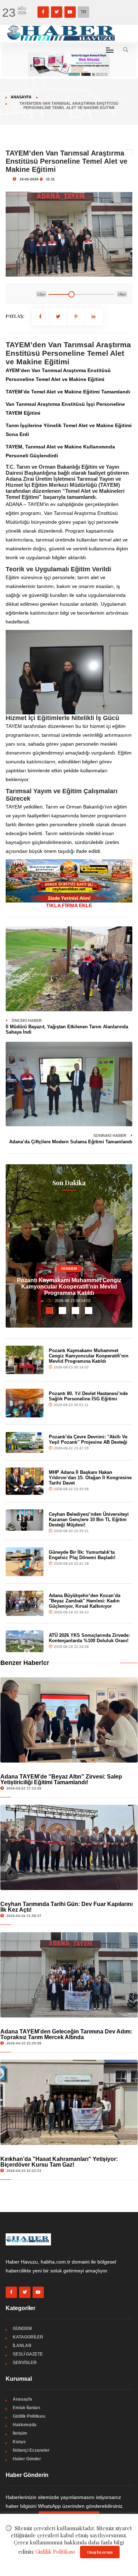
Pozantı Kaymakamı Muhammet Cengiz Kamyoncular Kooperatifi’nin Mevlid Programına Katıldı (69, 1287)
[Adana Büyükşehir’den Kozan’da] (25, 1603)
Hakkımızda (25, 2425)
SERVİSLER (25, 2363)
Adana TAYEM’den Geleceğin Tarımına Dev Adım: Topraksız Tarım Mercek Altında (66, 2034)
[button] (49, 1311)
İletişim (20, 2433)
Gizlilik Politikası (29, 2416)
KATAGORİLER (28, 2337)
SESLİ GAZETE (28, 2354)
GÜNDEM (69, 1268)
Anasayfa (21, 97)
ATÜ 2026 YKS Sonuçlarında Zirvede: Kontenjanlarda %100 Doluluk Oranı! (89, 1638)
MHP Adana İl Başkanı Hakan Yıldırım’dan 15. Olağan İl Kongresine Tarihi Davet (90, 1478)
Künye (19, 2442)
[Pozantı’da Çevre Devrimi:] (25, 1442)
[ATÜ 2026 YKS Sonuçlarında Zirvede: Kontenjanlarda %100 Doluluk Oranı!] (25, 1641)
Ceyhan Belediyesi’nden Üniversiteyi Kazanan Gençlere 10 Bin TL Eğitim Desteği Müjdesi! (89, 1520)
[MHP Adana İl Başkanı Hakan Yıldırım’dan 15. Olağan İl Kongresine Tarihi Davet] (25, 1481)
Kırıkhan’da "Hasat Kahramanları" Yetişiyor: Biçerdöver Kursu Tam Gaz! (59, 2162)
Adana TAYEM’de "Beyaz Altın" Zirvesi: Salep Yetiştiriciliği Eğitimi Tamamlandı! (61, 1779)
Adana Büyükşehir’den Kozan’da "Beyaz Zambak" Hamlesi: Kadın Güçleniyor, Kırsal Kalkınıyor (85, 1601)
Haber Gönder (27, 2459)
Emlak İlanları (26, 2408)
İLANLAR (22, 2346)
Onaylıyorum (100, 2552)
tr (84, 12)
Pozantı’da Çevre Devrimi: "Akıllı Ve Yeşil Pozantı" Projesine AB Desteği (88, 1439)
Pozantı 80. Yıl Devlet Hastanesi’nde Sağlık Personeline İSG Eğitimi (88, 1396)
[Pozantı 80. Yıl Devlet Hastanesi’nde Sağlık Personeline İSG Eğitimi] (25, 1403)
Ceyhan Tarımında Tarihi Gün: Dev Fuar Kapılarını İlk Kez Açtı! (67, 1907)
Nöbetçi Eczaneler (31, 2450)
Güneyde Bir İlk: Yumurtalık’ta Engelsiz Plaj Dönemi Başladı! (82, 1555)
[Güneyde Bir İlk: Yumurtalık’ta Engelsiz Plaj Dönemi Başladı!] (25, 1562)
